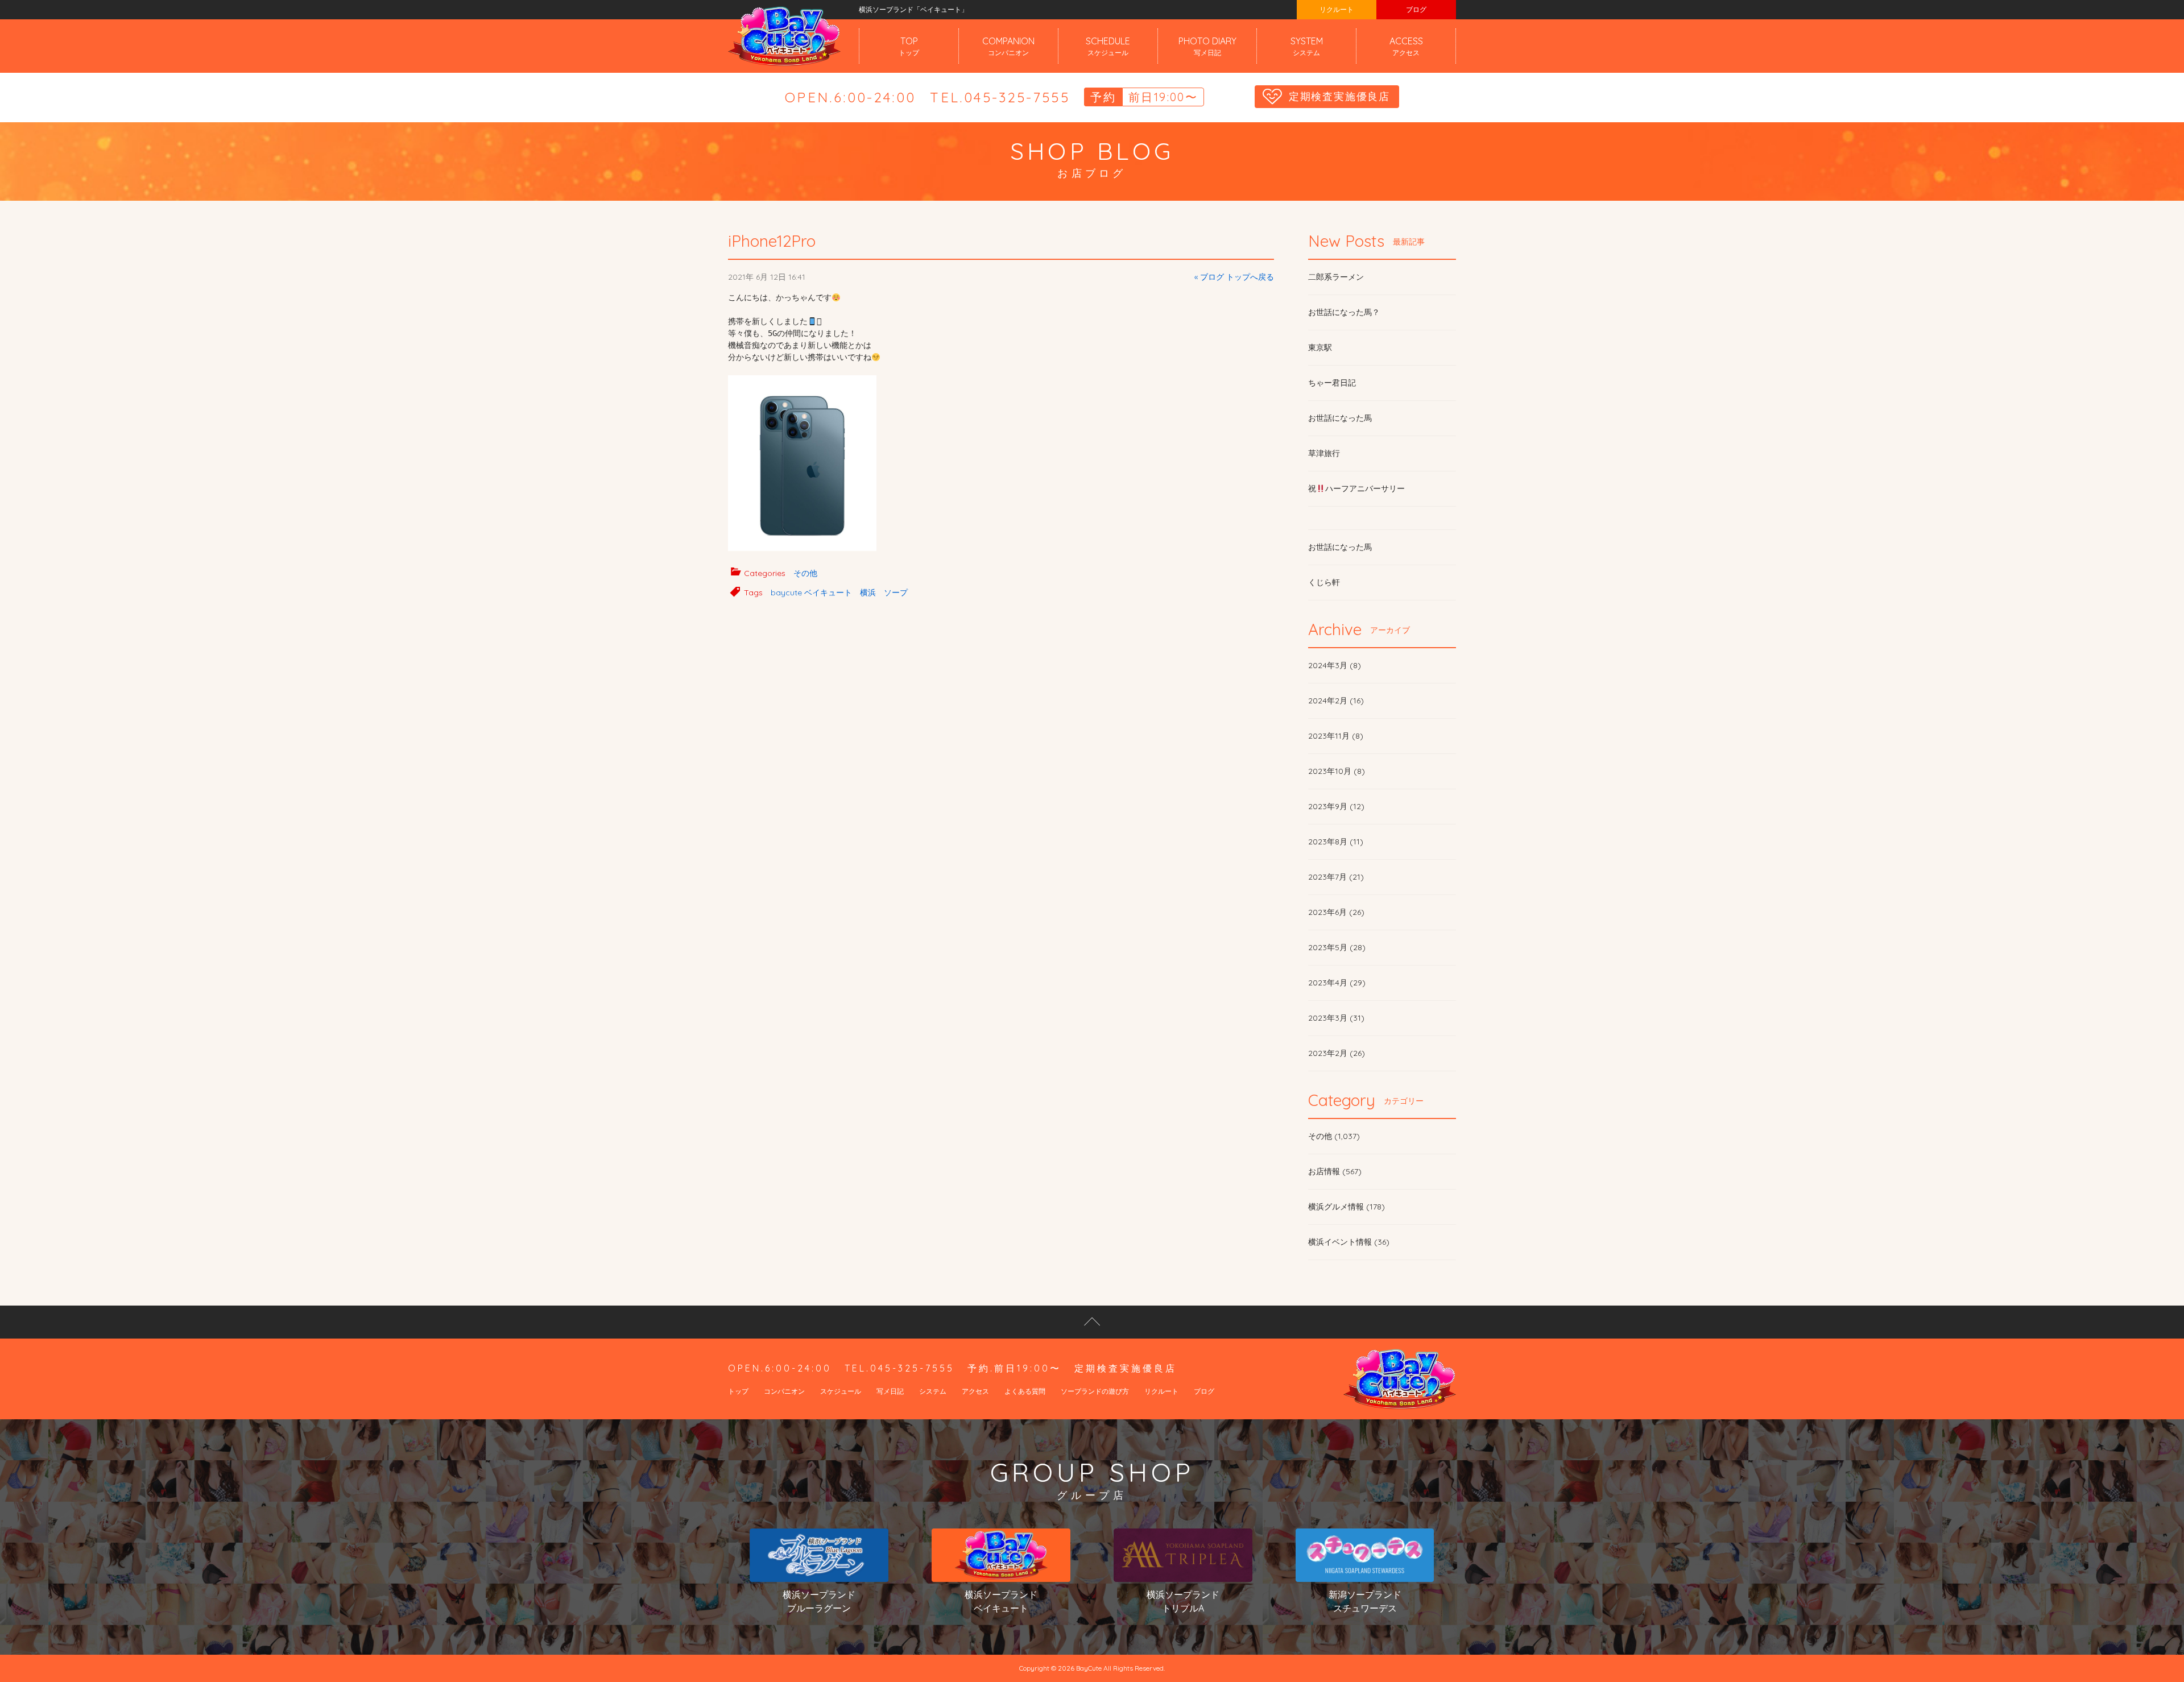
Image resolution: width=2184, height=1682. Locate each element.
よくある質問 (1025, 1391)
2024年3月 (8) (1335, 665)
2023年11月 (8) (1336, 736)
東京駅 (1320, 347)
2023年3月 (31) (1336, 1018)
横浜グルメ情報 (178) (1347, 1207)
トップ (738, 1391)
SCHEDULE (1108, 46)
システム (933, 1391)
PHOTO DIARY (1207, 46)
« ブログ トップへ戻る (1234, 277)
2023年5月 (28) (1337, 947)
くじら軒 (1324, 582)
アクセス (975, 1391)
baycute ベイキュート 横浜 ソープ (839, 593)
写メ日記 (890, 1391)
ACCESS (1406, 46)
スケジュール (841, 1391)
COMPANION (1008, 46)
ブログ (1416, 9)
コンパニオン (784, 1391)
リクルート (1337, 9)
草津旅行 (1324, 453)
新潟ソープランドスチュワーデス (1365, 1601)
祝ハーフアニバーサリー (1356, 488)
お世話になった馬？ (1344, 312)
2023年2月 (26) (1337, 1053)
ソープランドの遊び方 (1095, 1391)
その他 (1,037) (1334, 1136)
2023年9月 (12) (1336, 806)
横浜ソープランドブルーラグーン (819, 1601)
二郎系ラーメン (1336, 277)
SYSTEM (1307, 46)
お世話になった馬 (1340, 418)
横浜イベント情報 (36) (1349, 1242)
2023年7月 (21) (1336, 877)
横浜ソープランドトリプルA (1183, 1601)
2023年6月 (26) (1336, 912)
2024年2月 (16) (1336, 701)
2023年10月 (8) (1337, 771)
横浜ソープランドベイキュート (1001, 1601)
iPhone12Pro (772, 241)
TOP (909, 46)
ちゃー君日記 (1332, 383)
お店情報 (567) (1335, 1171)
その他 (805, 573)
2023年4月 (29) (1337, 983)
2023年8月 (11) (1336, 842)
